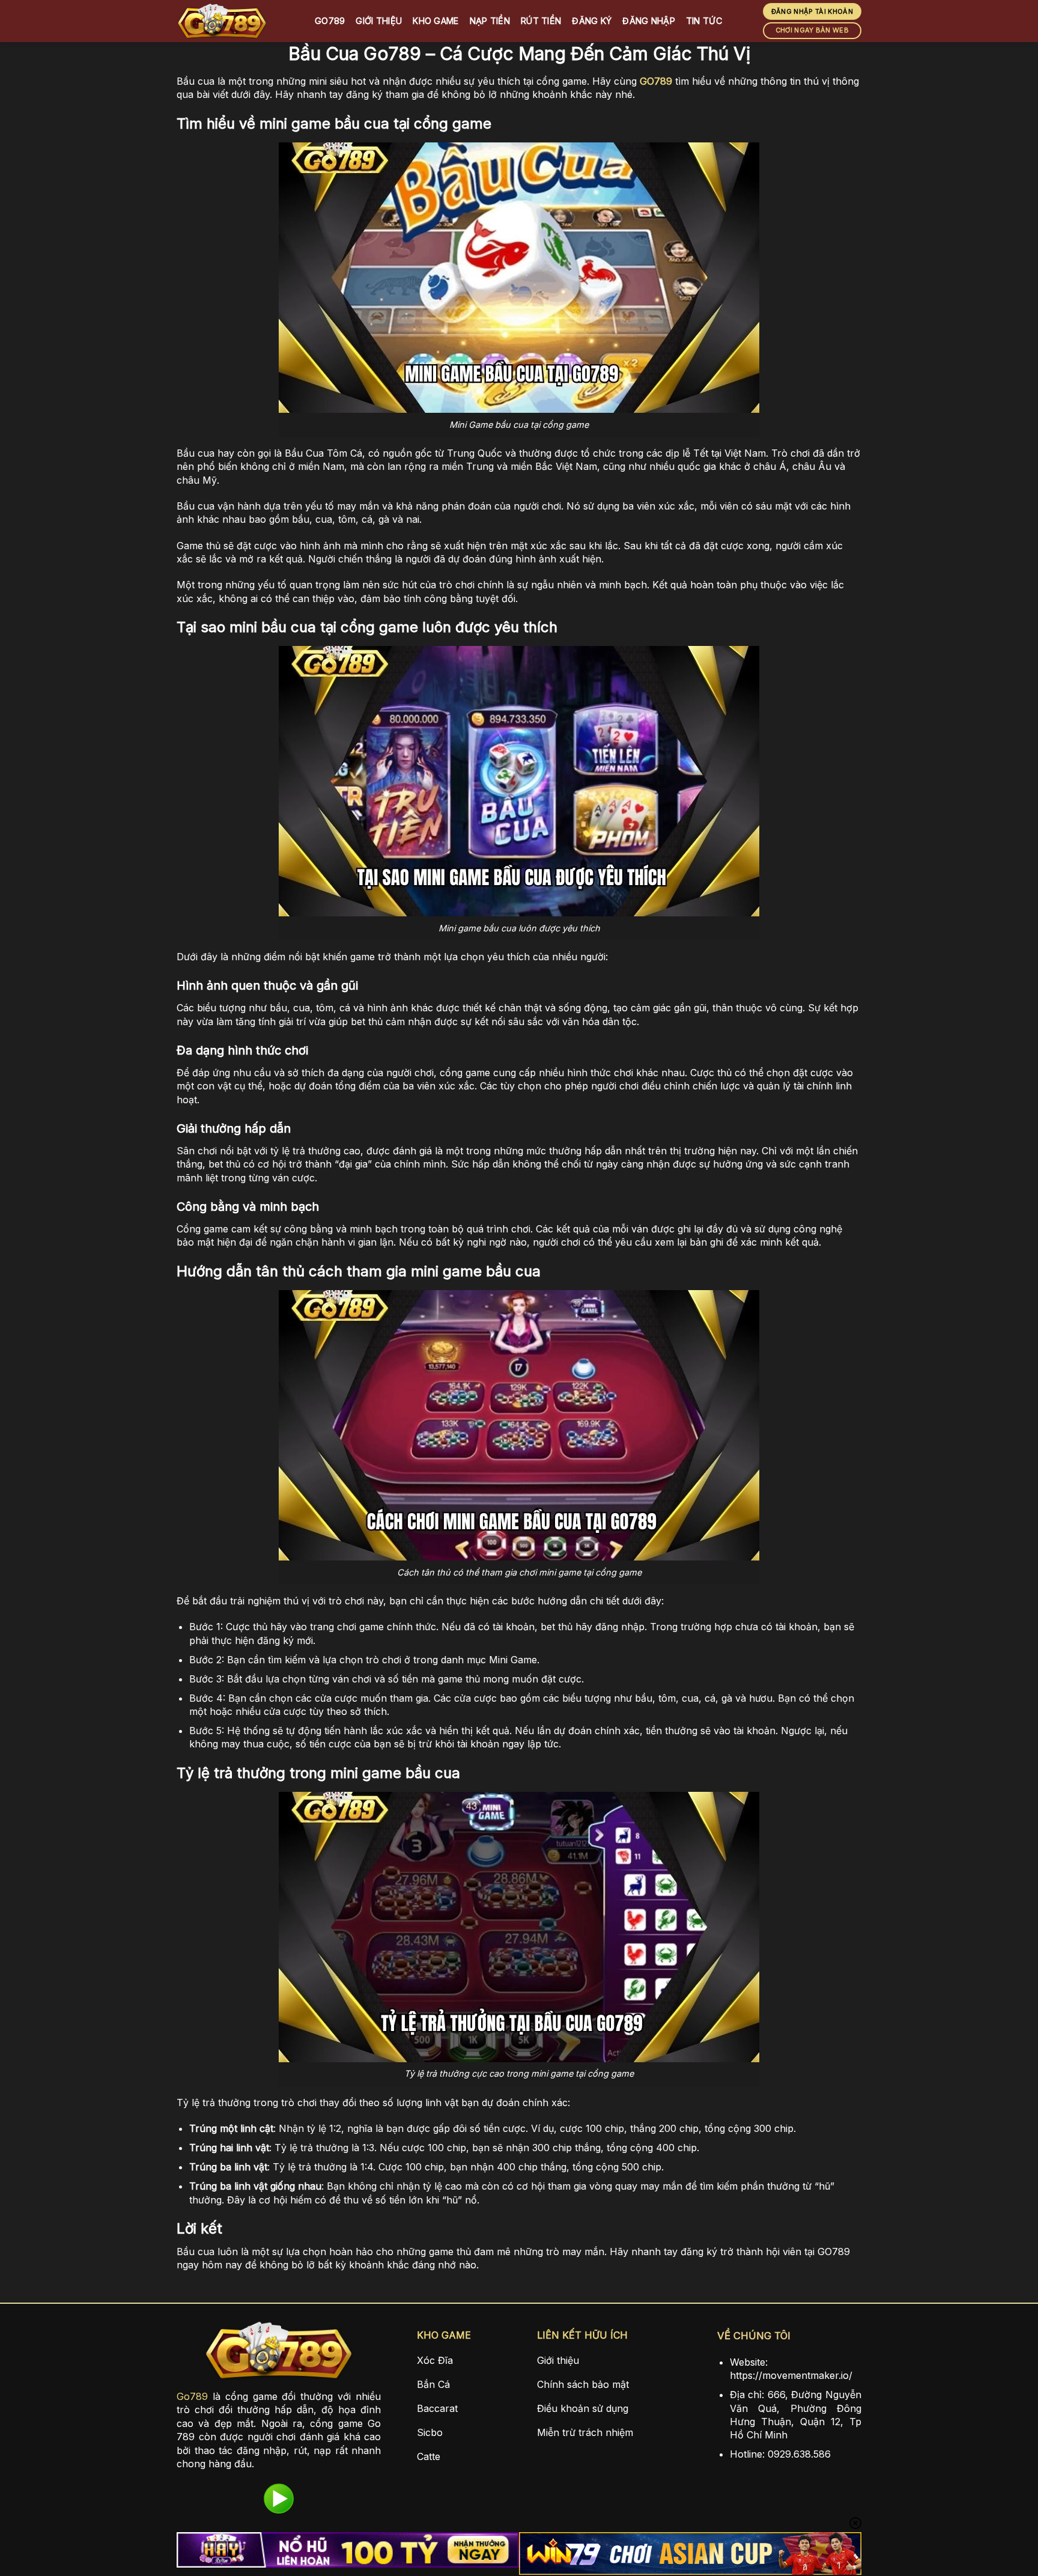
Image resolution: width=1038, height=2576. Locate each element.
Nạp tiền (490, 21)
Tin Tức (704, 21)
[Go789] (237, 21)
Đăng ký (592, 21)
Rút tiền (541, 21)
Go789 (330, 21)
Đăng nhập (649, 21)
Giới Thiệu (379, 21)
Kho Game (436, 21)
